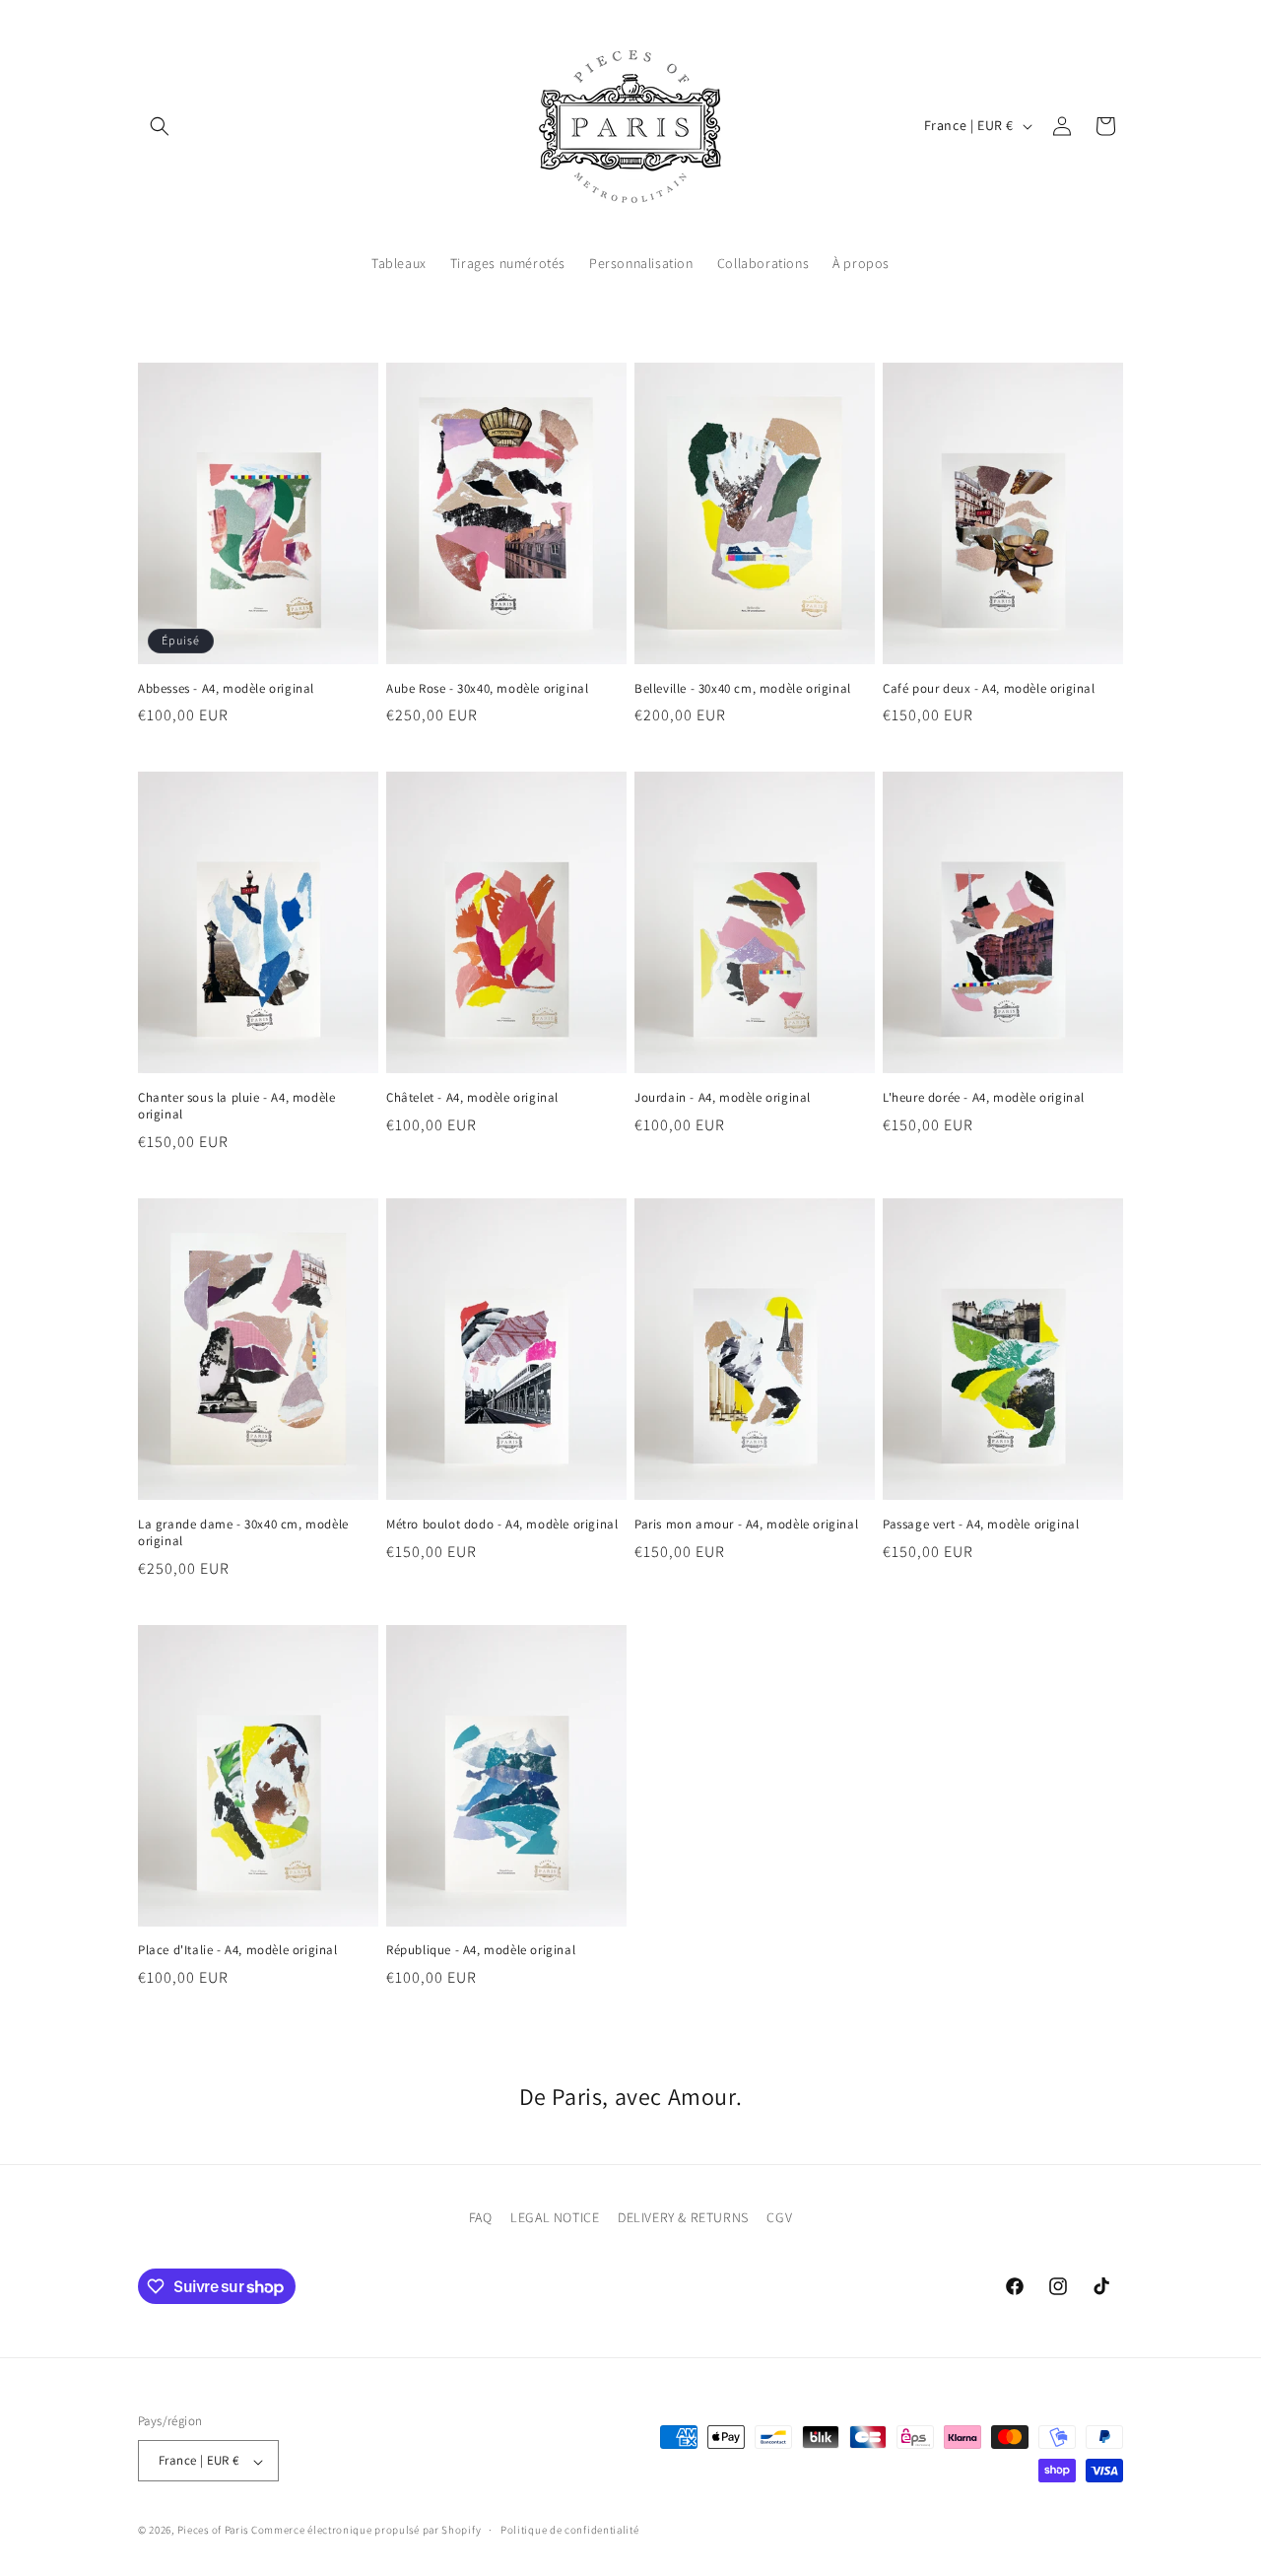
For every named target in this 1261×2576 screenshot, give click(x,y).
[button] (160, 126)
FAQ (481, 2217)
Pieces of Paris (213, 2531)
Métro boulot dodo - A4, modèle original (502, 1525)
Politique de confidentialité (570, 2530)
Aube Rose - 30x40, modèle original (487, 689)
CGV (779, 2217)
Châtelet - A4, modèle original (472, 1098)
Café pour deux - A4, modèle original (989, 689)
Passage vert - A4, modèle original (981, 1525)
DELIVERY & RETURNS (683, 2217)
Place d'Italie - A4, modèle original (238, 1950)
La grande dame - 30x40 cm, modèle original (243, 1533)
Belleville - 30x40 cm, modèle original (743, 689)
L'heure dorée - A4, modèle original (984, 1098)
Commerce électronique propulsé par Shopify (366, 2531)
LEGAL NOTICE (555, 2217)
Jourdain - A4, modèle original (723, 1098)
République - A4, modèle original (481, 1950)
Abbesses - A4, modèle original (226, 689)
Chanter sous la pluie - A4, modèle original (236, 1106)
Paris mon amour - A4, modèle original (746, 1525)
